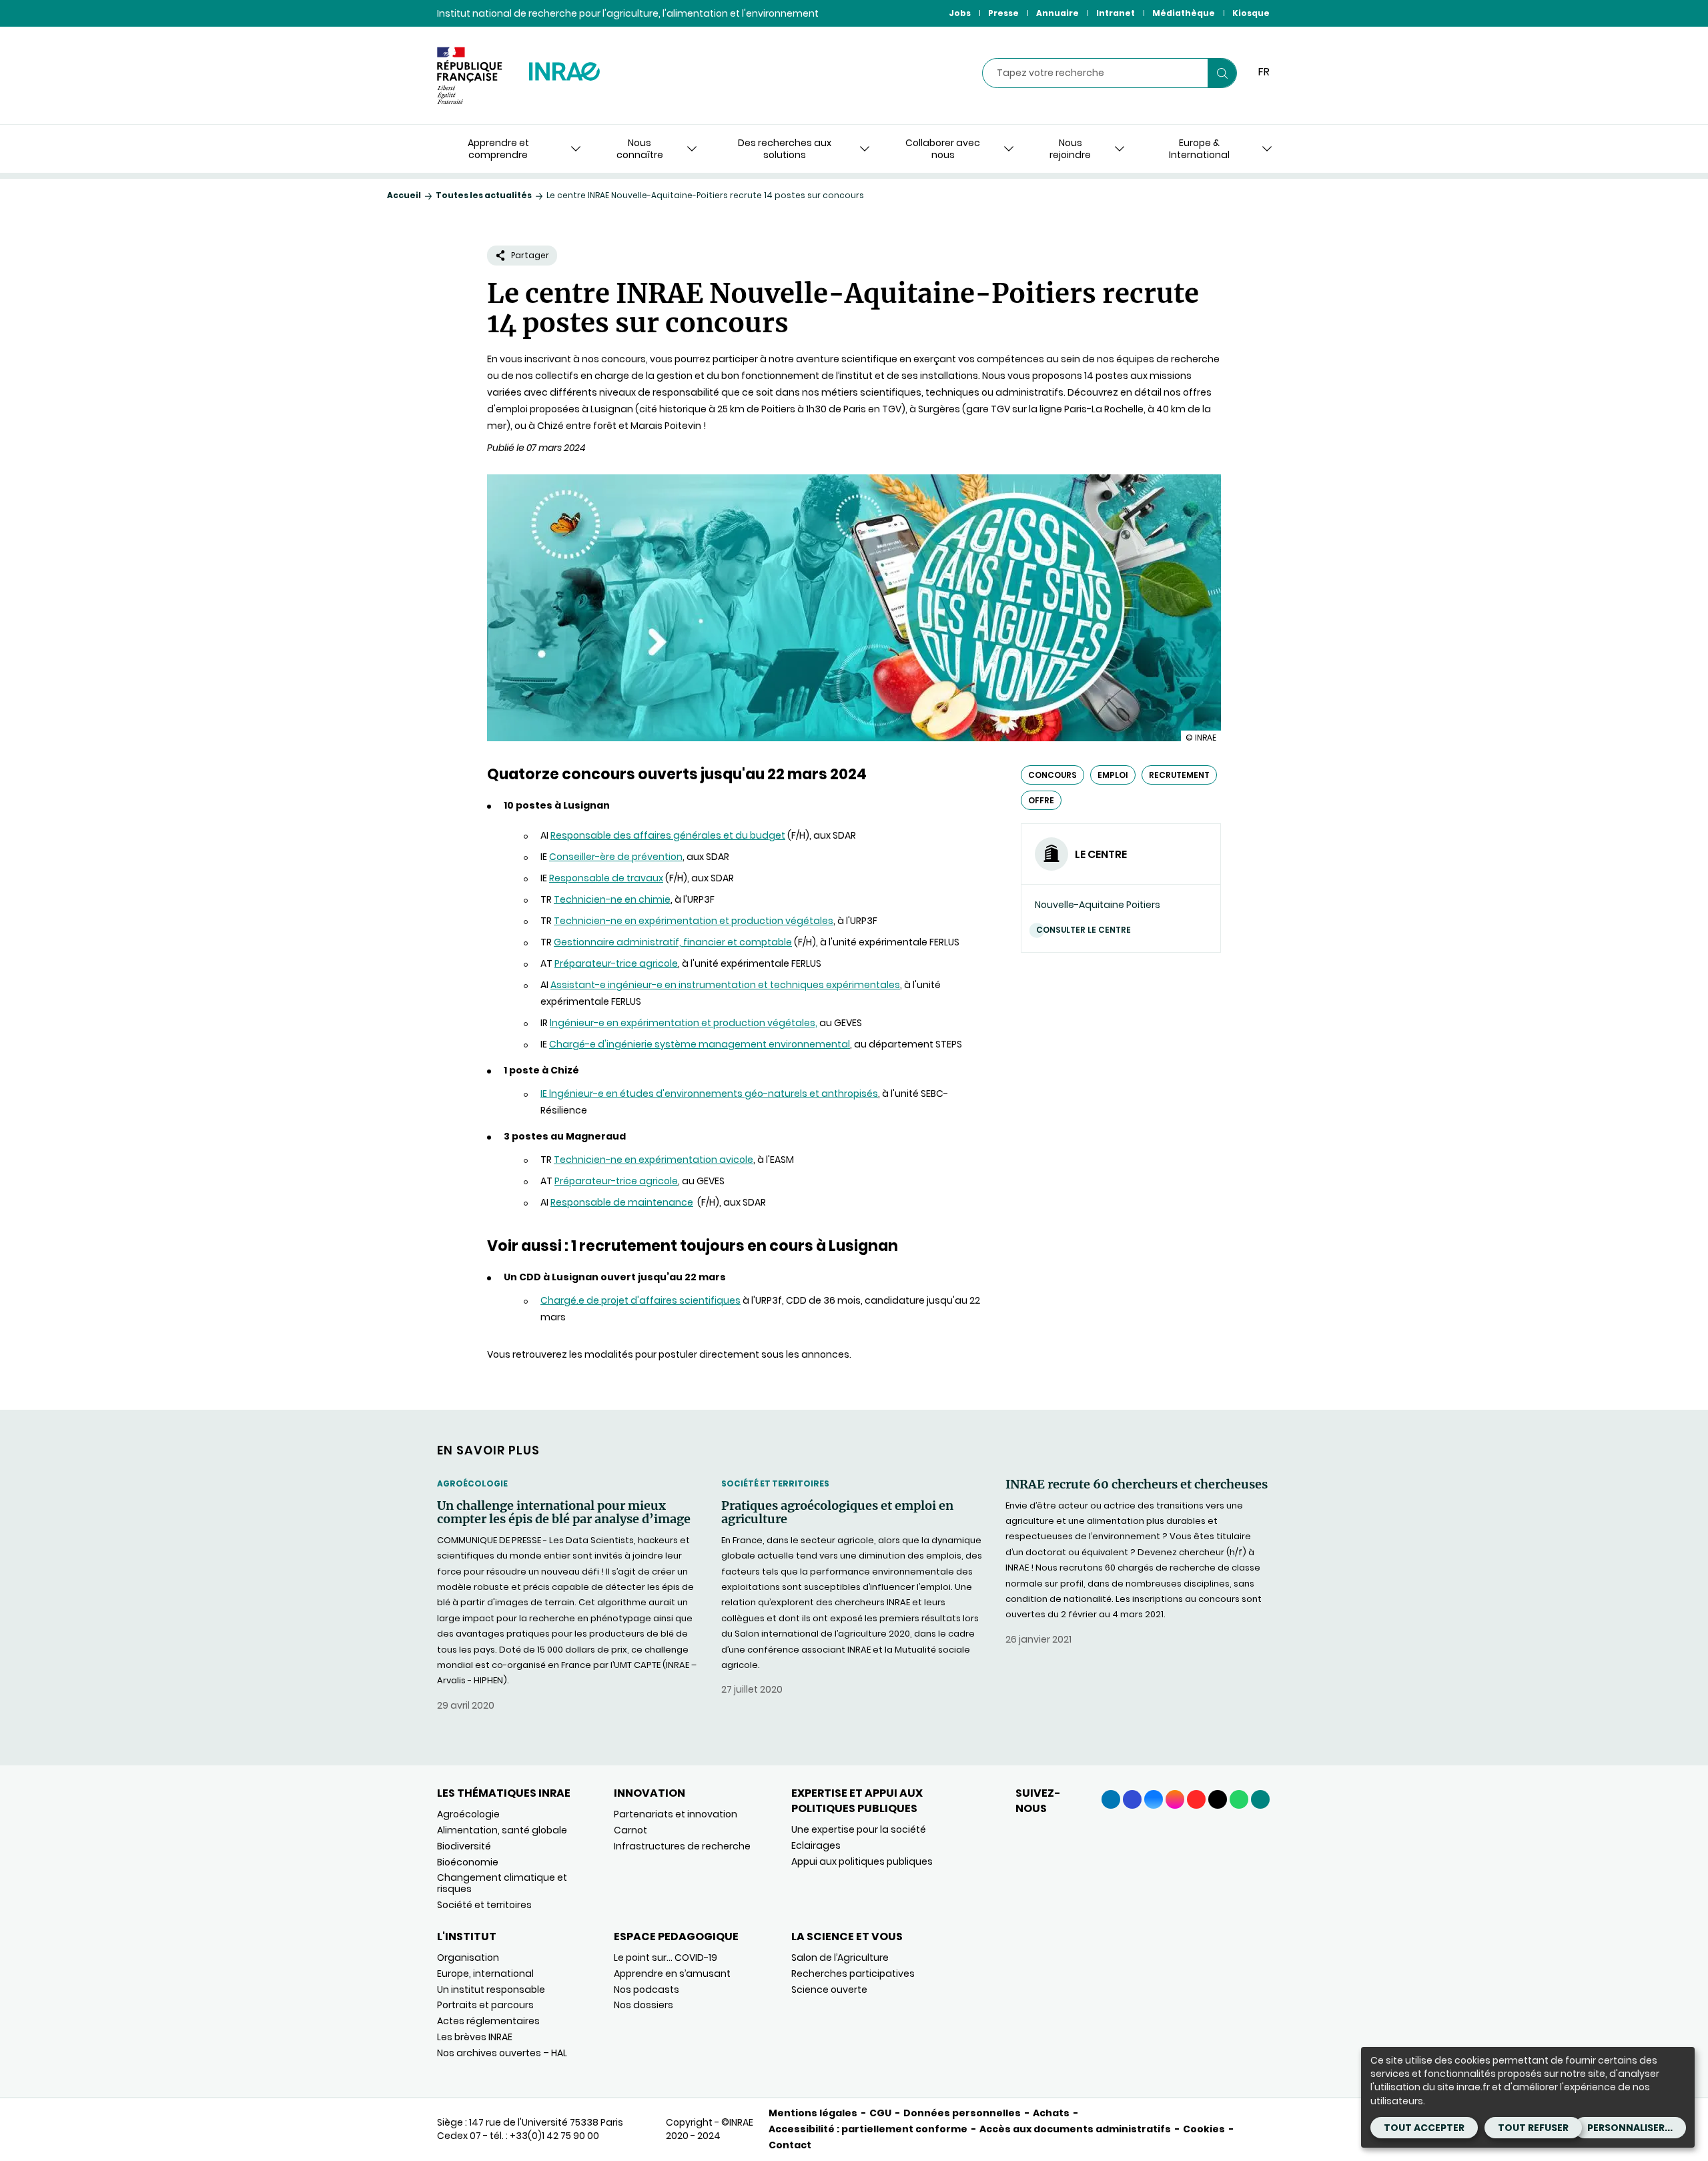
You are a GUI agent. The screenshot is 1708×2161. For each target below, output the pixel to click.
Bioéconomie (468, 1862)
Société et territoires (775, 1483)
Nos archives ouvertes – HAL (502, 2053)
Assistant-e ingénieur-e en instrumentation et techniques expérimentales (725, 985)
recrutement (1179, 775)
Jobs (960, 13)
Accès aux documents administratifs (1075, 2129)
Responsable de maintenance (622, 1202)
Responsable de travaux (606, 878)
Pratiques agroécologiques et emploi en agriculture (837, 1512)
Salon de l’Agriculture (840, 1958)
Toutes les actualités (484, 195)
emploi (1113, 775)
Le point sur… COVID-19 (666, 1958)
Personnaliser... (1630, 2128)
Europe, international (485, 1974)
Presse (1003, 13)
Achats (1051, 2113)
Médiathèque (1184, 13)
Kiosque (1251, 13)
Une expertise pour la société (859, 1829)
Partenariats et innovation (676, 1814)
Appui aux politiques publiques (862, 1861)
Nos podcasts (647, 1990)
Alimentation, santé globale (502, 1830)
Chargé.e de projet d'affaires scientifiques (640, 1300)
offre (1041, 800)
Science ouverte (829, 1990)
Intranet (1116, 13)
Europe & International (1199, 149)
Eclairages (816, 1845)
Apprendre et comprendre (498, 149)
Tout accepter (1424, 2128)
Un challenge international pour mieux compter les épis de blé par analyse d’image (564, 1512)
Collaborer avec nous (943, 149)
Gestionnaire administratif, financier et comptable (673, 942)
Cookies (1204, 2129)
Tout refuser (1533, 2128)
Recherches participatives (853, 1974)
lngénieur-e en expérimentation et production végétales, (684, 1023)
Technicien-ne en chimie (612, 899)
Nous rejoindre (1070, 149)
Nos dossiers (644, 2005)
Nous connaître (640, 149)
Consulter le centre (1084, 930)
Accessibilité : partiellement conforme (868, 2129)
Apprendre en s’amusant (672, 1974)
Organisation (468, 1958)
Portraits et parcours (485, 2005)
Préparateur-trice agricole (616, 963)
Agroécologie (472, 1483)
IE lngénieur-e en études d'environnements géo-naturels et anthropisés (709, 1094)
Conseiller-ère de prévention (616, 857)
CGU (880, 2113)
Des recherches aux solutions (785, 149)
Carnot (630, 1830)
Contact (790, 2145)
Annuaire (1057, 13)
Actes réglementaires (488, 2021)
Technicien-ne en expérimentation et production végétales (694, 921)
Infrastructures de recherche (682, 1846)
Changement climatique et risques (502, 1883)
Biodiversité (464, 1846)
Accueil (404, 195)
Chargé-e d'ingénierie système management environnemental (700, 1044)
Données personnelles (962, 2113)
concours (1052, 775)
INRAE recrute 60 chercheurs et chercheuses (1137, 1484)
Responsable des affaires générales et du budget (668, 835)
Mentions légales (813, 2113)
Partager (530, 255)
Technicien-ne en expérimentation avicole (654, 1160)
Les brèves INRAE (475, 2037)
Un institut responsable (491, 1990)
